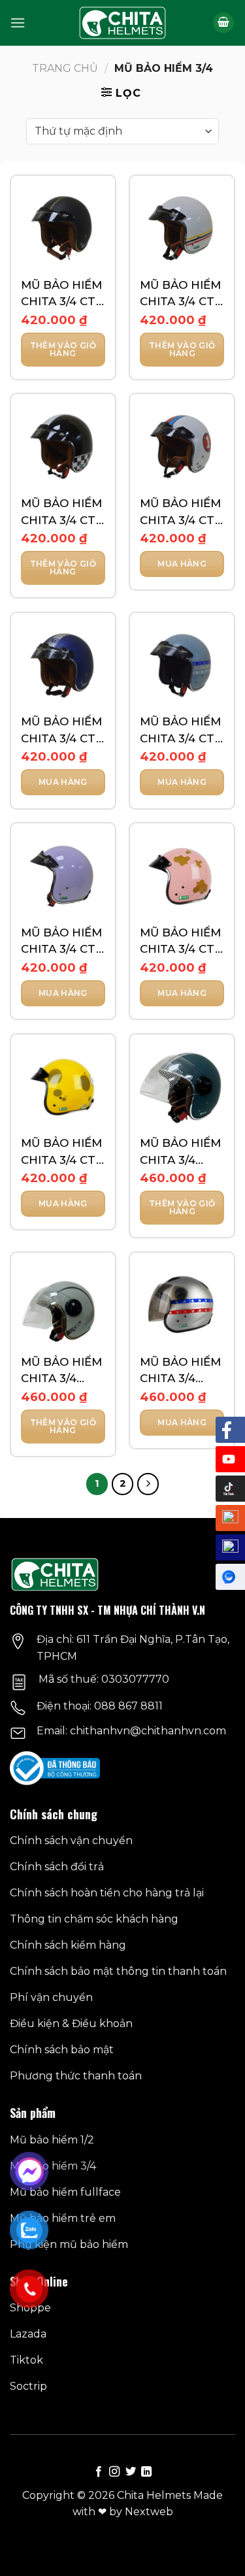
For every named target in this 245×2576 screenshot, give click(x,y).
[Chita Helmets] (122, 23)
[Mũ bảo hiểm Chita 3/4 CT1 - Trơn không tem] (63, 875)
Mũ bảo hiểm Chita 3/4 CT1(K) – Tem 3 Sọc (182, 1152)
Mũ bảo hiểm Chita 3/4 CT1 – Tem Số (180, 513)
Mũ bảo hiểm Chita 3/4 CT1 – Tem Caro (61, 513)
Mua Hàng (182, 564)
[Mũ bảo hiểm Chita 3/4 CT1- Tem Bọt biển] (63, 1086)
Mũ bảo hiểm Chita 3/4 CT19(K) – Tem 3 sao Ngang (180, 1371)
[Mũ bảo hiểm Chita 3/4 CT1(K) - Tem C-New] (63, 1305)
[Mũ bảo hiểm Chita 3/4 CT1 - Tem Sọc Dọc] (63, 665)
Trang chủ (65, 68)
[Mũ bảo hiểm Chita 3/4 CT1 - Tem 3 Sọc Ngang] (182, 228)
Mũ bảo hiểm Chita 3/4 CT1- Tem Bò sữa (182, 942)
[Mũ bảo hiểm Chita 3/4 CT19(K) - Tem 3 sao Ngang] (182, 1305)
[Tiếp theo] (148, 1484)
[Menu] (18, 23)
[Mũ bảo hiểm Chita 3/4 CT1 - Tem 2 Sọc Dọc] (63, 228)
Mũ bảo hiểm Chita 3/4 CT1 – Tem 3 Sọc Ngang (180, 294)
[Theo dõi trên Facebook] (99, 2472)
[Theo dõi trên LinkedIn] (146, 2472)
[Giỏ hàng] (223, 23)
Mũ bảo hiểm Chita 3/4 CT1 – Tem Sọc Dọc (61, 731)
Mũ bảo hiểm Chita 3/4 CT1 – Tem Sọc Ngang (180, 731)
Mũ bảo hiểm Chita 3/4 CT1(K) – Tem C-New (61, 1371)
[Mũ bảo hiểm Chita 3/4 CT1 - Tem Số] (182, 446)
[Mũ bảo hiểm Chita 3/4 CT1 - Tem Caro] (63, 446)
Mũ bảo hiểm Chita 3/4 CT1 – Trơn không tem (61, 942)
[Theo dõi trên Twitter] (131, 2472)
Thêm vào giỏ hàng (63, 349)
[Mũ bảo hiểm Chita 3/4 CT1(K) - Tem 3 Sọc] (182, 1086)
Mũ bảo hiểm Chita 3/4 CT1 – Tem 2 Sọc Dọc (61, 294)
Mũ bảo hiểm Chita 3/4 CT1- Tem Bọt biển (63, 1152)
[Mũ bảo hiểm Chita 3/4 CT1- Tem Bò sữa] (182, 875)
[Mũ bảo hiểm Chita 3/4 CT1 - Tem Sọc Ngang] (182, 665)
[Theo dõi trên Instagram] (114, 2472)
